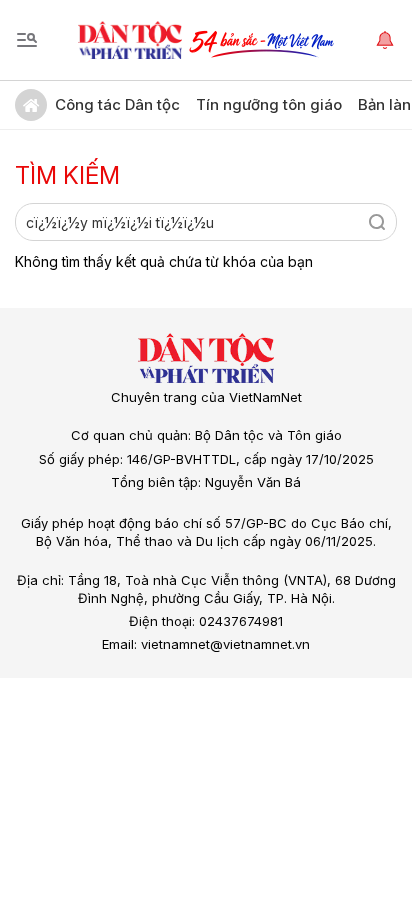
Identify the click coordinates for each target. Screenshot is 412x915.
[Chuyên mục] (27, 40)
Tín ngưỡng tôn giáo (269, 104)
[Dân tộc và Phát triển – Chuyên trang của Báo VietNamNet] (130, 40)
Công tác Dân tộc (117, 104)
